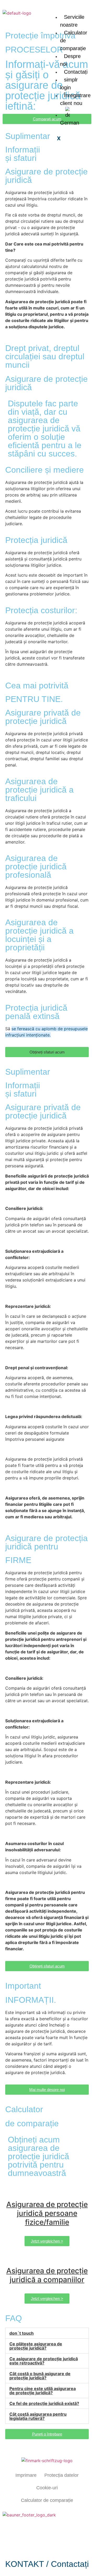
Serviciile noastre (72, 21)
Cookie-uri (47, 2488)
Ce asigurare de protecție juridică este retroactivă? (44, 2361)
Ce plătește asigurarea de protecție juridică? (36, 2346)
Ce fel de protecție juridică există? (44, 2403)
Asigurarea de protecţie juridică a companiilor (47, 2275)
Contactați (76, 72)
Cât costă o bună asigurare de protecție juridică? (40, 2376)
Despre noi (70, 60)
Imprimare (26, 2475)
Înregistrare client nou (75, 99)
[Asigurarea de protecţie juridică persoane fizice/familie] (47, 2192)
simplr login (69, 84)
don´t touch (22, 2333)
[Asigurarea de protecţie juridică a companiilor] (47, 2258)
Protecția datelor (61, 2475)
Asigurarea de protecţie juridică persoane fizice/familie (47, 2213)
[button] (47, 1052)
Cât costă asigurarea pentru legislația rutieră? (38, 2416)
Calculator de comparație (47, 2500)
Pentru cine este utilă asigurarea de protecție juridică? (43, 2391)
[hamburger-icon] (86, 8)
